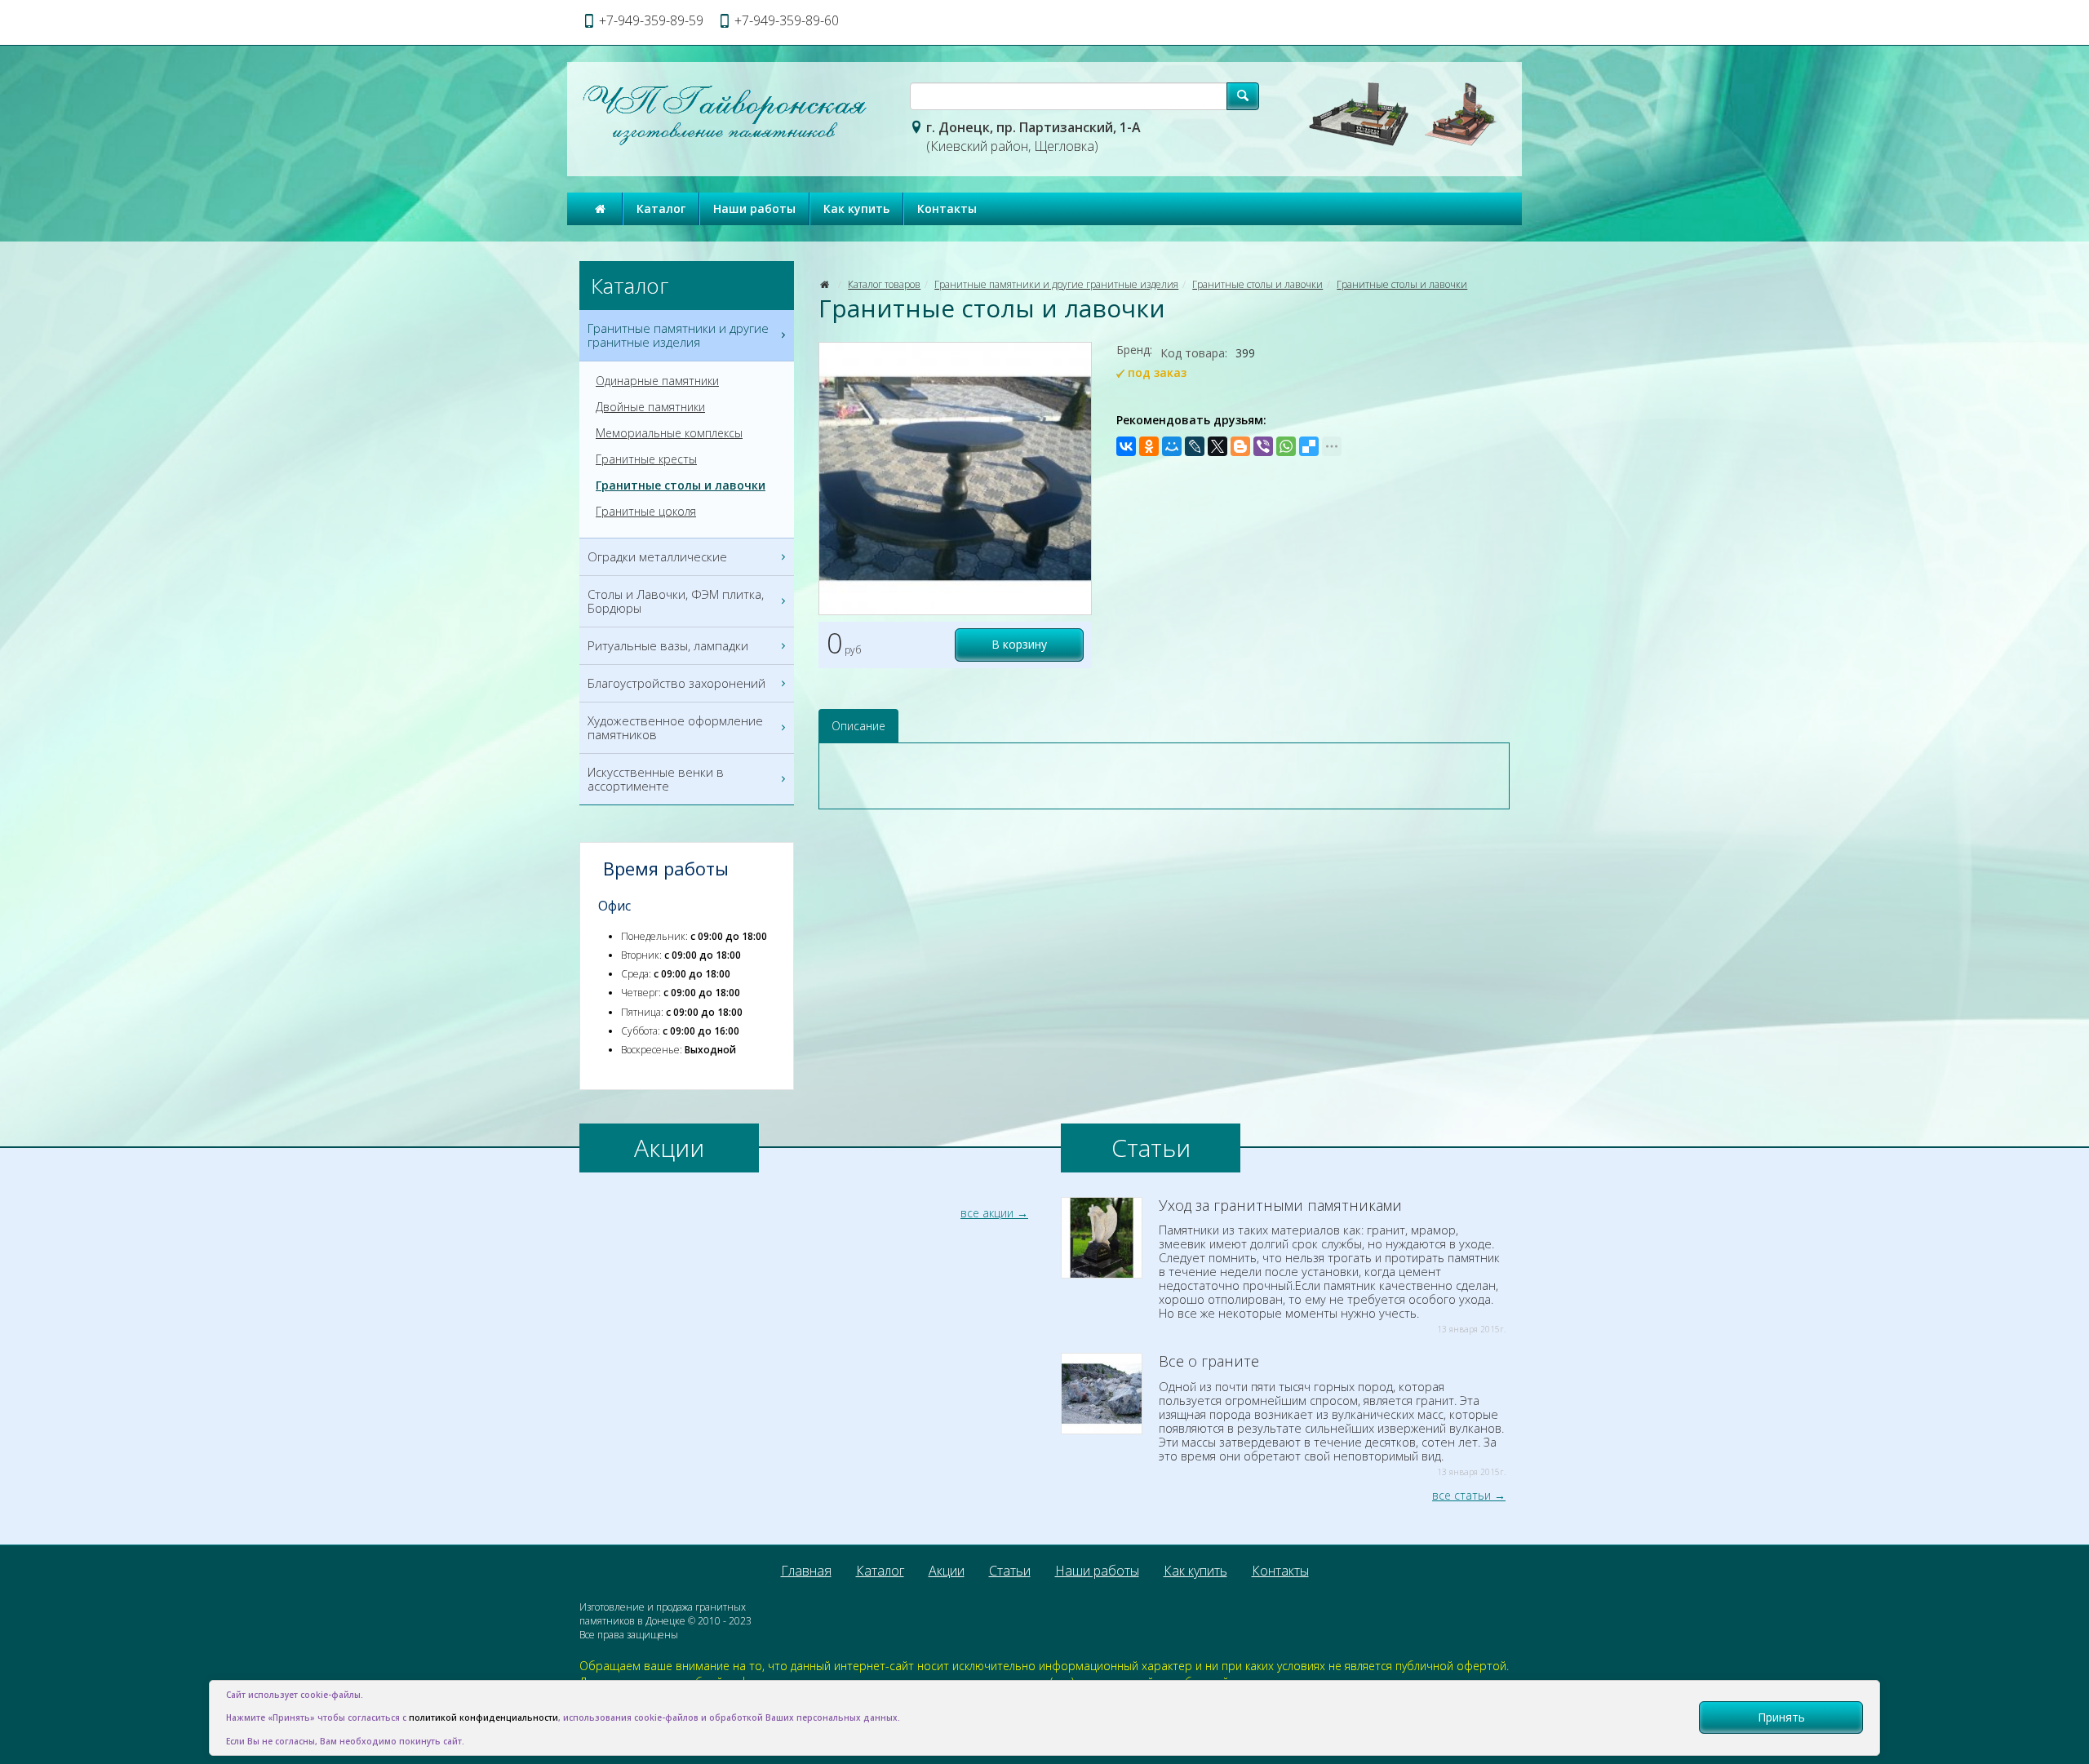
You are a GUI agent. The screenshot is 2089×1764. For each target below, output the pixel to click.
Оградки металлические (657, 556)
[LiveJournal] (1195, 446)
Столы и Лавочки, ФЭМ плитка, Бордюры (676, 601)
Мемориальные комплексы (669, 433)
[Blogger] (1240, 446)
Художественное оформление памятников (675, 727)
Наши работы (754, 208)
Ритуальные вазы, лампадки (668, 645)
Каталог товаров (884, 284)
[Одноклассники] (1149, 446)
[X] (1217, 446)
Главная (806, 1571)
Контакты (947, 208)
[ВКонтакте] (1126, 446)
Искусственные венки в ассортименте (656, 779)
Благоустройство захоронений (676, 683)
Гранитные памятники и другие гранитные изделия (1056, 284)
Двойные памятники (650, 407)
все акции (987, 1213)
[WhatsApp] (1286, 446)
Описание (858, 726)
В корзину (1019, 644)
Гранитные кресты (646, 459)
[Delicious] (1309, 446)
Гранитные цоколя (646, 512)
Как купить (856, 208)
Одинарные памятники (657, 381)
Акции (947, 1571)
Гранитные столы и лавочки (1257, 284)
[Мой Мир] (1172, 446)
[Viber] (1263, 446)
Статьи (1010, 1571)
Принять (1781, 1717)
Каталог (661, 208)
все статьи (1461, 1495)
